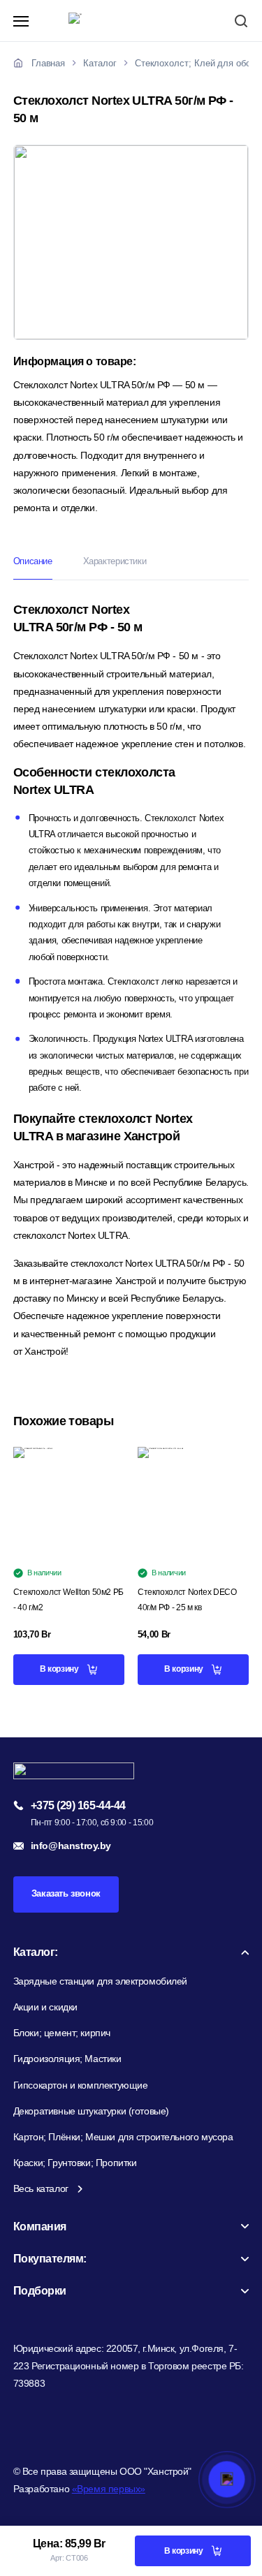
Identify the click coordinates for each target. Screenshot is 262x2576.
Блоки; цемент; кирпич (62, 2033)
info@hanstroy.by (71, 1846)
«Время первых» (109, 2489)
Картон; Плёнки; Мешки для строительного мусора (123, 2137)
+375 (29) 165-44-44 (78, 1806)
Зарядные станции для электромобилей (100, 1981)
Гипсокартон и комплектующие (81, 2085)
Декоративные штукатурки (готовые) (91, 2111)
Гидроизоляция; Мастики (67, 2059)
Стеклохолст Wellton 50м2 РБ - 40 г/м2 (68, 1600)
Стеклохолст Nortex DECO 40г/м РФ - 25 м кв (187, 1600)
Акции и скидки (45, 2007)
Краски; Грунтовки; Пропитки (75, 2163)
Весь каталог (41, 2188)
